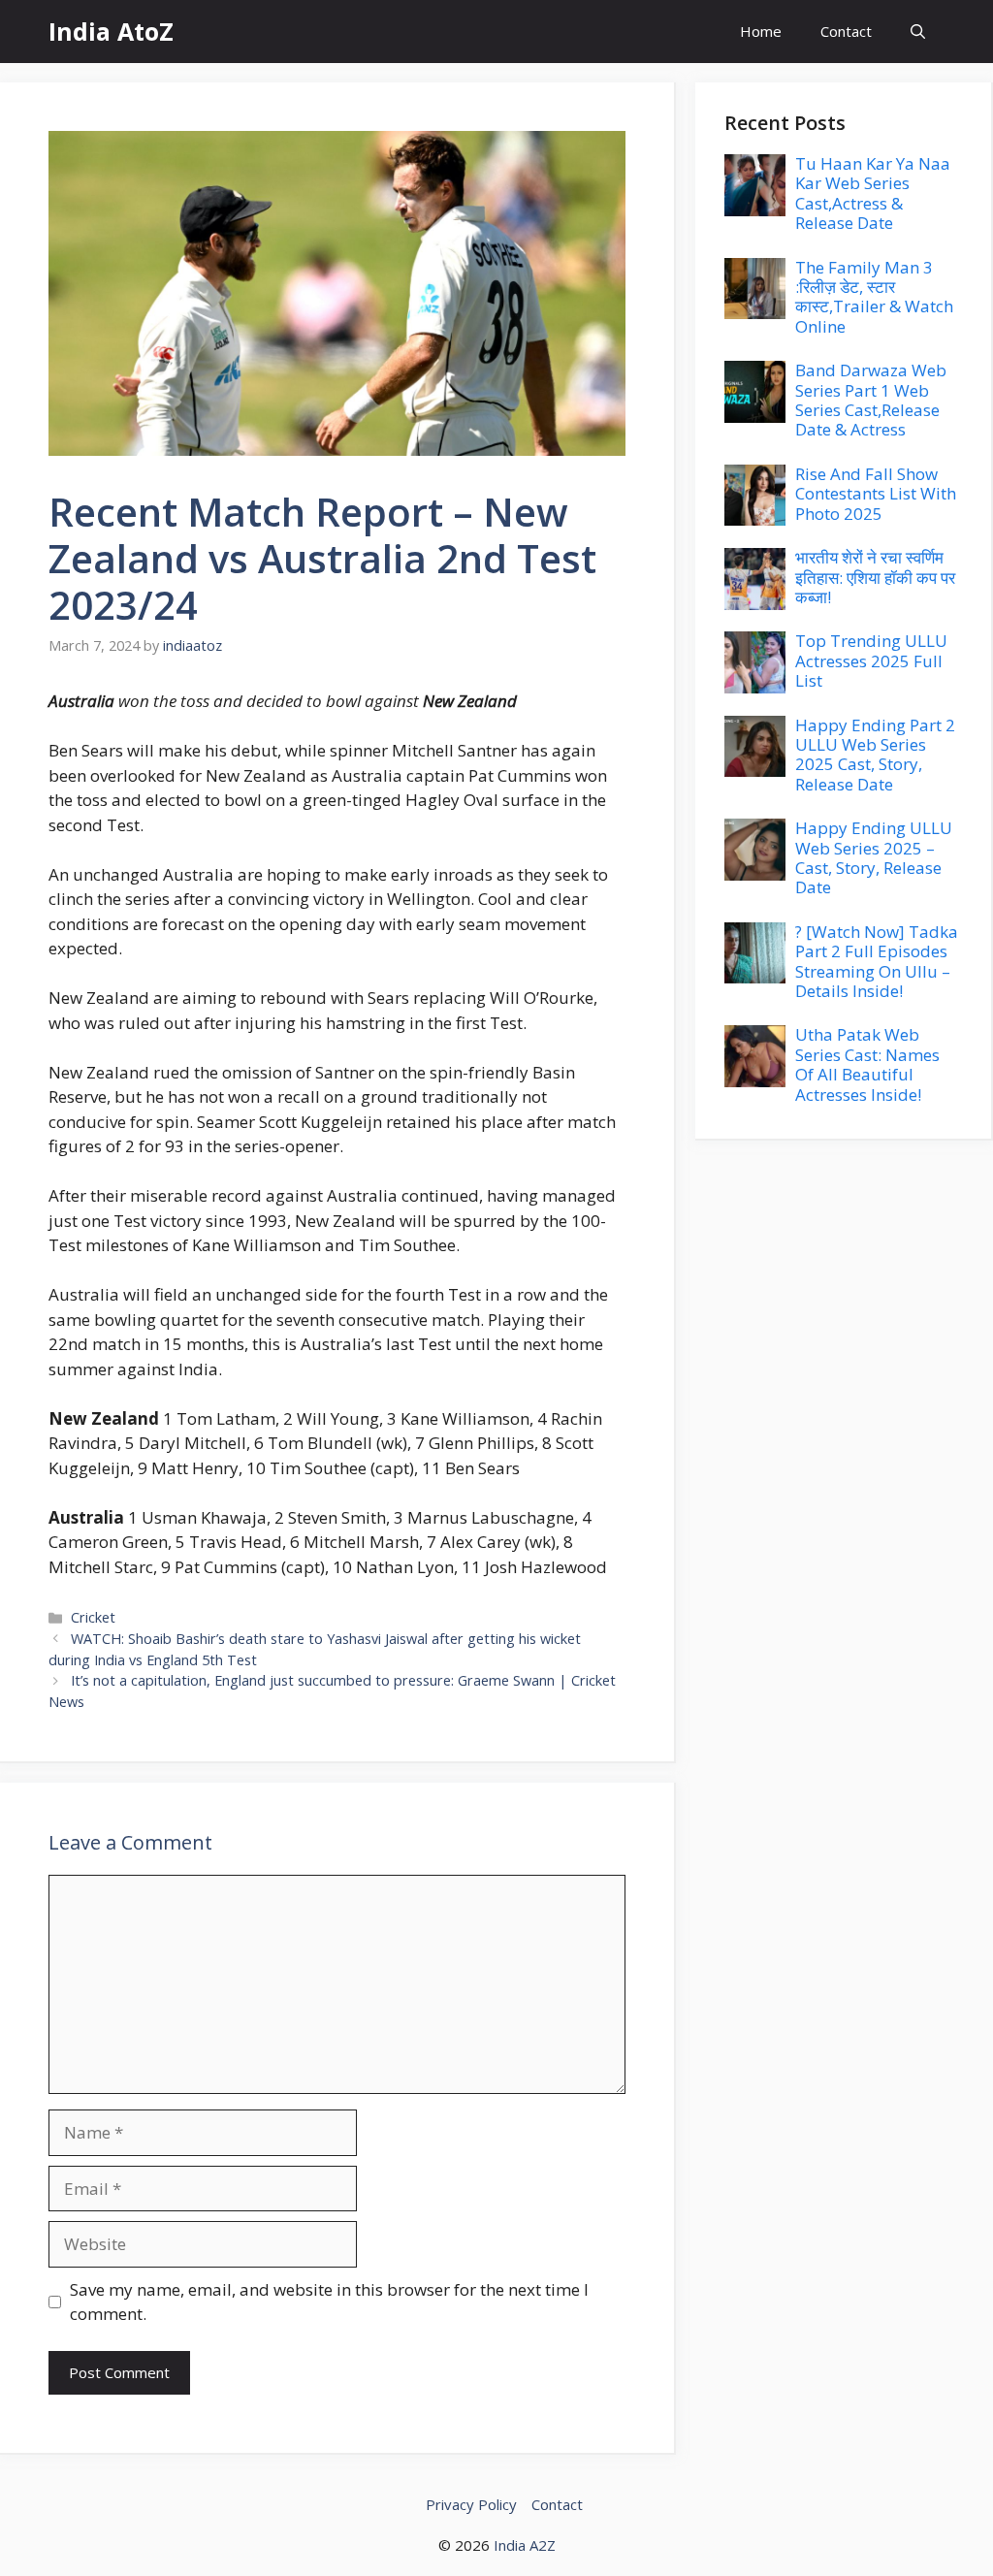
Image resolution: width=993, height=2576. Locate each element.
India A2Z (525, 2545)
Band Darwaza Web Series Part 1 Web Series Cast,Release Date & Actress (871, 400)
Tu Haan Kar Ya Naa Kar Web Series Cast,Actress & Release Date (873, 193)
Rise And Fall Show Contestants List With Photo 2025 (876, 494)
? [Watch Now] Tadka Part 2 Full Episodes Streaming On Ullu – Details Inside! (877, 961)
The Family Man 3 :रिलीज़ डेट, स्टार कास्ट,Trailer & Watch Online (874, 297)
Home (761, 31)
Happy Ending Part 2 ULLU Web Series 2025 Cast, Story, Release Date (875, 755)
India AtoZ (111, 31)
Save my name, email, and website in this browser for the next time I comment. (329, 2302)
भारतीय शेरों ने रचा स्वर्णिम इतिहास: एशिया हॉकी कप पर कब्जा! (875, 577)
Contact (846, 31)
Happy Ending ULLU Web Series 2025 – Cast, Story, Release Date (874, 857)
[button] (918, 32)
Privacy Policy (471, 2504)
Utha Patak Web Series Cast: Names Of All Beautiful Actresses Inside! (867, 1064)
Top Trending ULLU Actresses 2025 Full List (871, 660)
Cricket (93, 1617)
